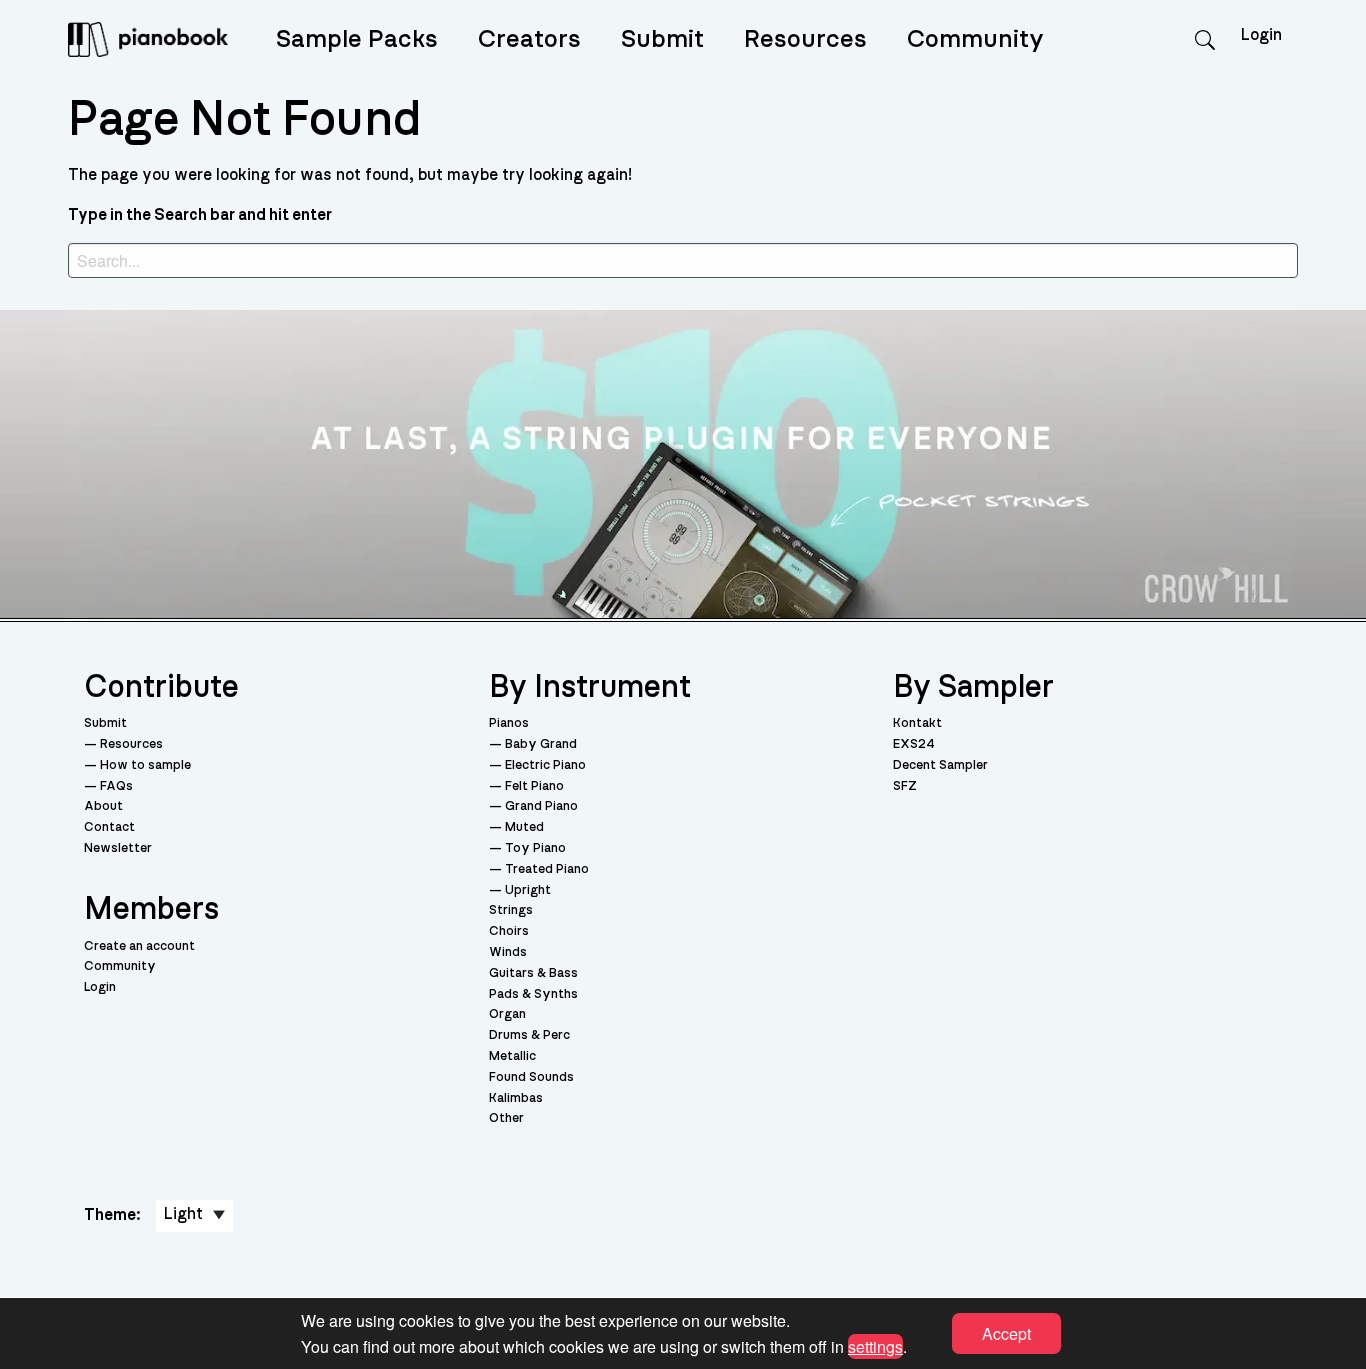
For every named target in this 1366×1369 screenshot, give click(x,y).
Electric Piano (545, 765)
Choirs (509, 931)
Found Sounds (531, 1077)
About (103, 806)
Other (506, 1118)
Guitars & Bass (533, 973)
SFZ (905, 786)
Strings (511, 910)
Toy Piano (535, 848)
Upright (528, 890)
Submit (662, 39)
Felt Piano (534, 786)
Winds (508, 952)
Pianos (509, 723)
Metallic (512, 1056)
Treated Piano (547, 869)
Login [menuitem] (1261, 35)
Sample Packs (357, 39)
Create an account (139, 946)
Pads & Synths (533, 994)
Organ (507, 1014)
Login (100, 987)
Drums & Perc (529, 1035)
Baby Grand (541, 744)
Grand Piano (541, 806)
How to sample (145, 765)
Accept (1006, 1333)
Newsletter (118, 848)
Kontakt (917, 723)
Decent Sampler (940, 765)
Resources (805, 39)
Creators (529, 39)
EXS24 (914, 744)
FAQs (116, 786)
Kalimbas (516, 1098)
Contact (109, 827)
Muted (524, 827)
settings (875, 1345)
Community (975, 39)
